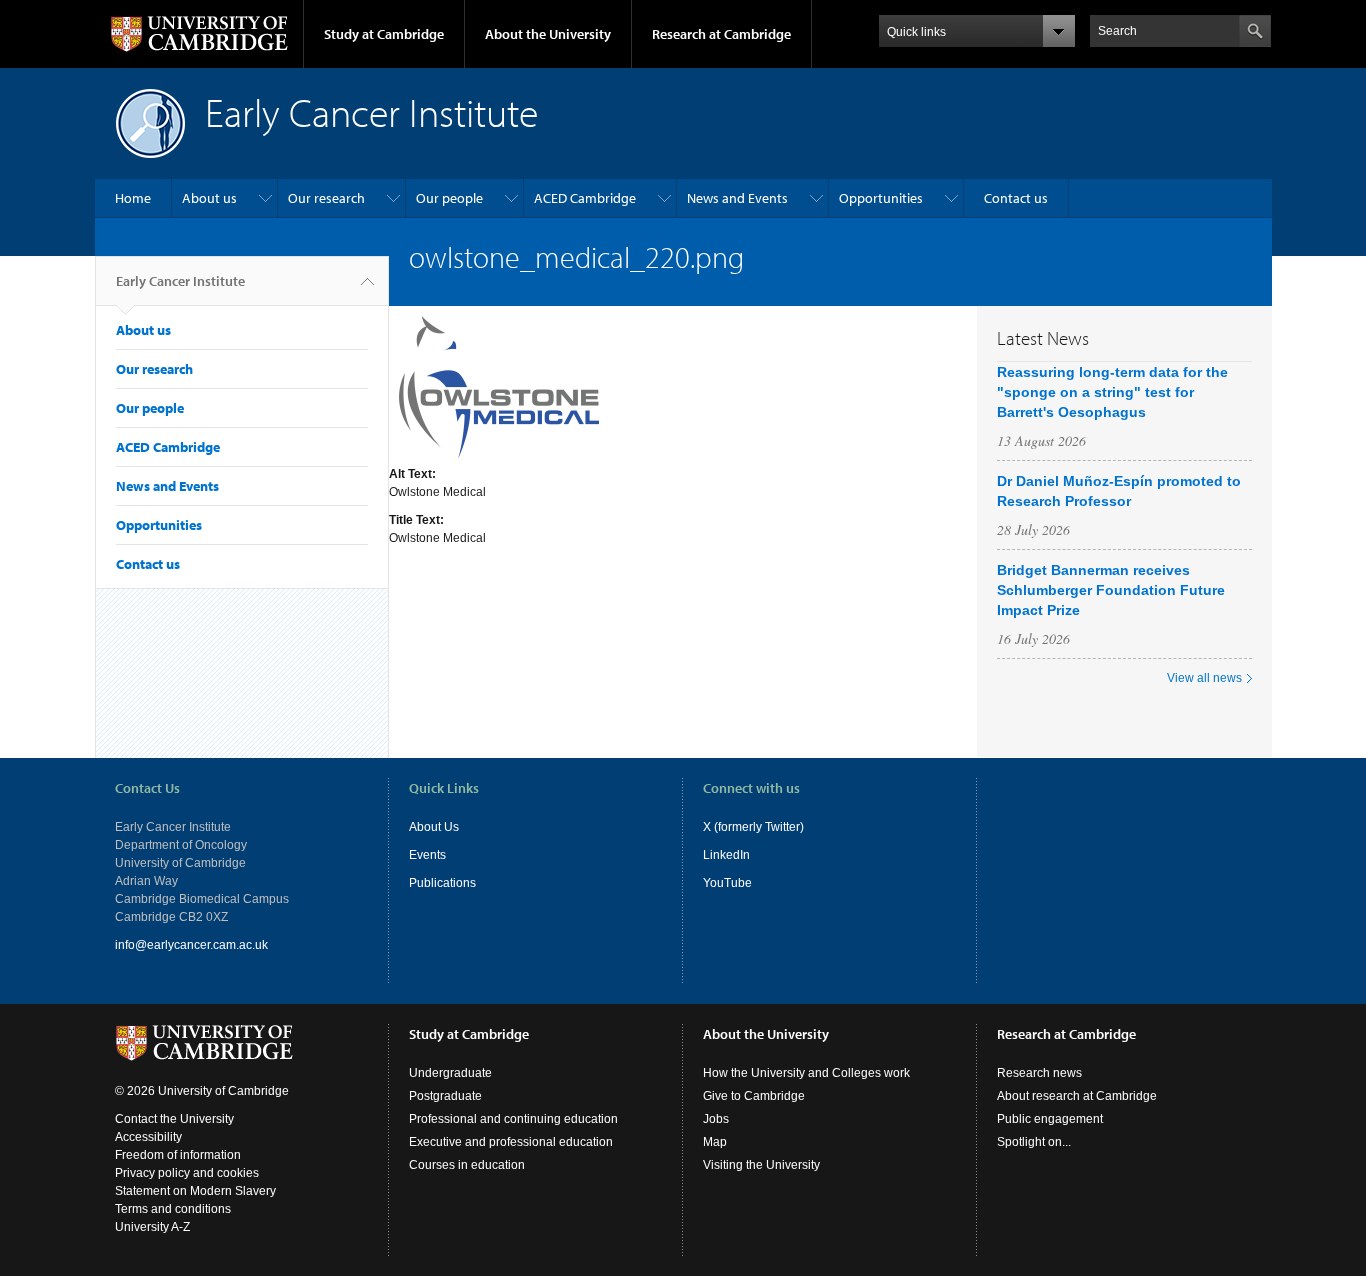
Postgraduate (445, 1096)
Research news (1039, 1073)
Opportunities (881, 198)
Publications (442, 883)
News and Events (737, 198)
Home (133, 198)
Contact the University (174, 1119)
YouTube (727, 883)
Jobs (716, 1119)
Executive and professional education (511, 1142)
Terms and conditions (173, 1209)
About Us (434, 827)
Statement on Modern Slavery (195, 1191)
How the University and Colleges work (806, 1073)
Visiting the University (761, 1165)
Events (427, 855)
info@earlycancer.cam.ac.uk (191, 945)
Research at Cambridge (721, 34)
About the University (548, 34)
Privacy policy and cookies (187, 1173)
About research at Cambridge (1077, 1096)
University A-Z (152, 1227)
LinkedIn (726, 855)
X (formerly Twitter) (753, 827)
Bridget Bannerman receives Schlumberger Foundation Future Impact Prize (1111, 590)
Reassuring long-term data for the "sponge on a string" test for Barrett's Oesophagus (1112, 392)
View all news (1204, 678)
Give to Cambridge (754, 1096)
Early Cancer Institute (180, 281)
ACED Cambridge (585, 198)
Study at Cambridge (384, 34)
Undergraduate (450, 1073)
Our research (326, 198)
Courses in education (467, 1165)
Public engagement (1050, 1119)
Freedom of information (178, 1155)
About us (209, 198)
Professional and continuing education (513, 1119)
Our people (449, 198)
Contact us (1016, 198)
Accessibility (148, 1137)
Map (715, 1142)
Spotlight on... (1034, 1142)
